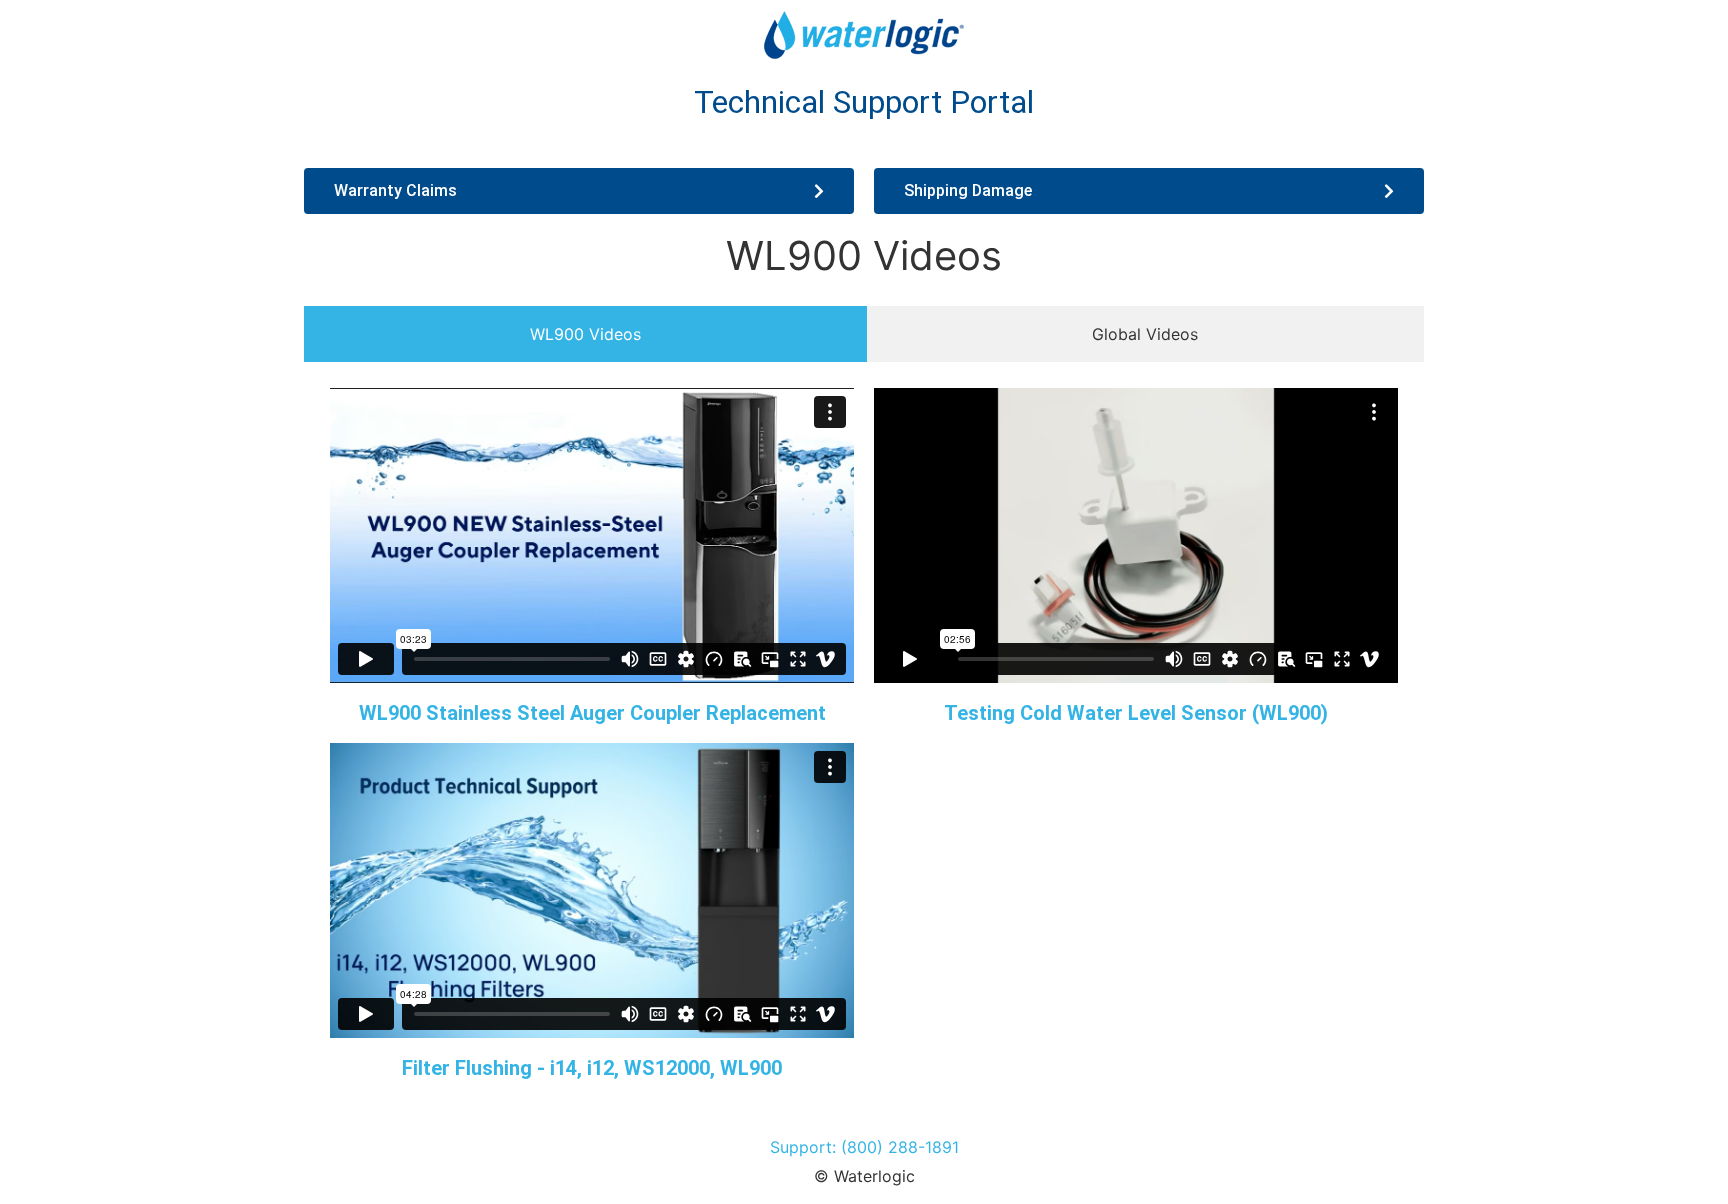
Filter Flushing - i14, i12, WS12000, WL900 (592, 1068)
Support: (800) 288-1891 (864, 1147)
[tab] (585, 334)
